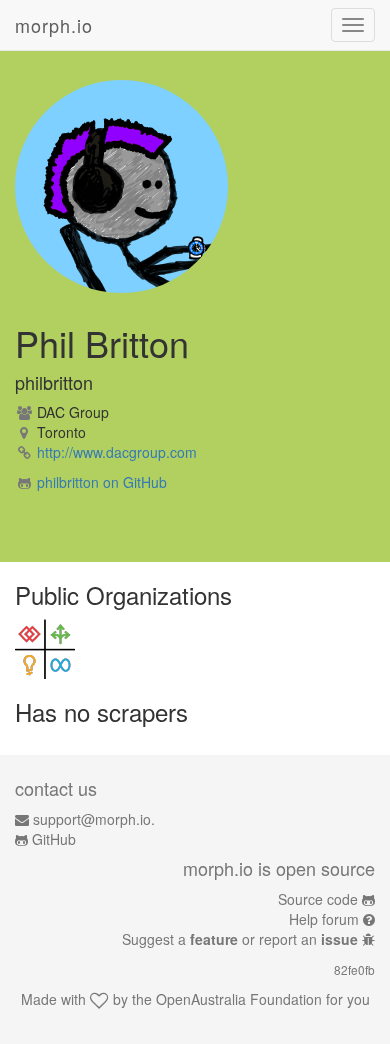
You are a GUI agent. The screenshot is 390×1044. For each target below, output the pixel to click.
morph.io (54, 25)
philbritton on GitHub (102, 482)
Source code (318, 899)
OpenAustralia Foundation (239, 999)
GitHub (54, 839)
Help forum (324, 919)
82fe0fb (354, 969)
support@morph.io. (94, 819)
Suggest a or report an (240, 939)
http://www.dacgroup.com (117, 452)
